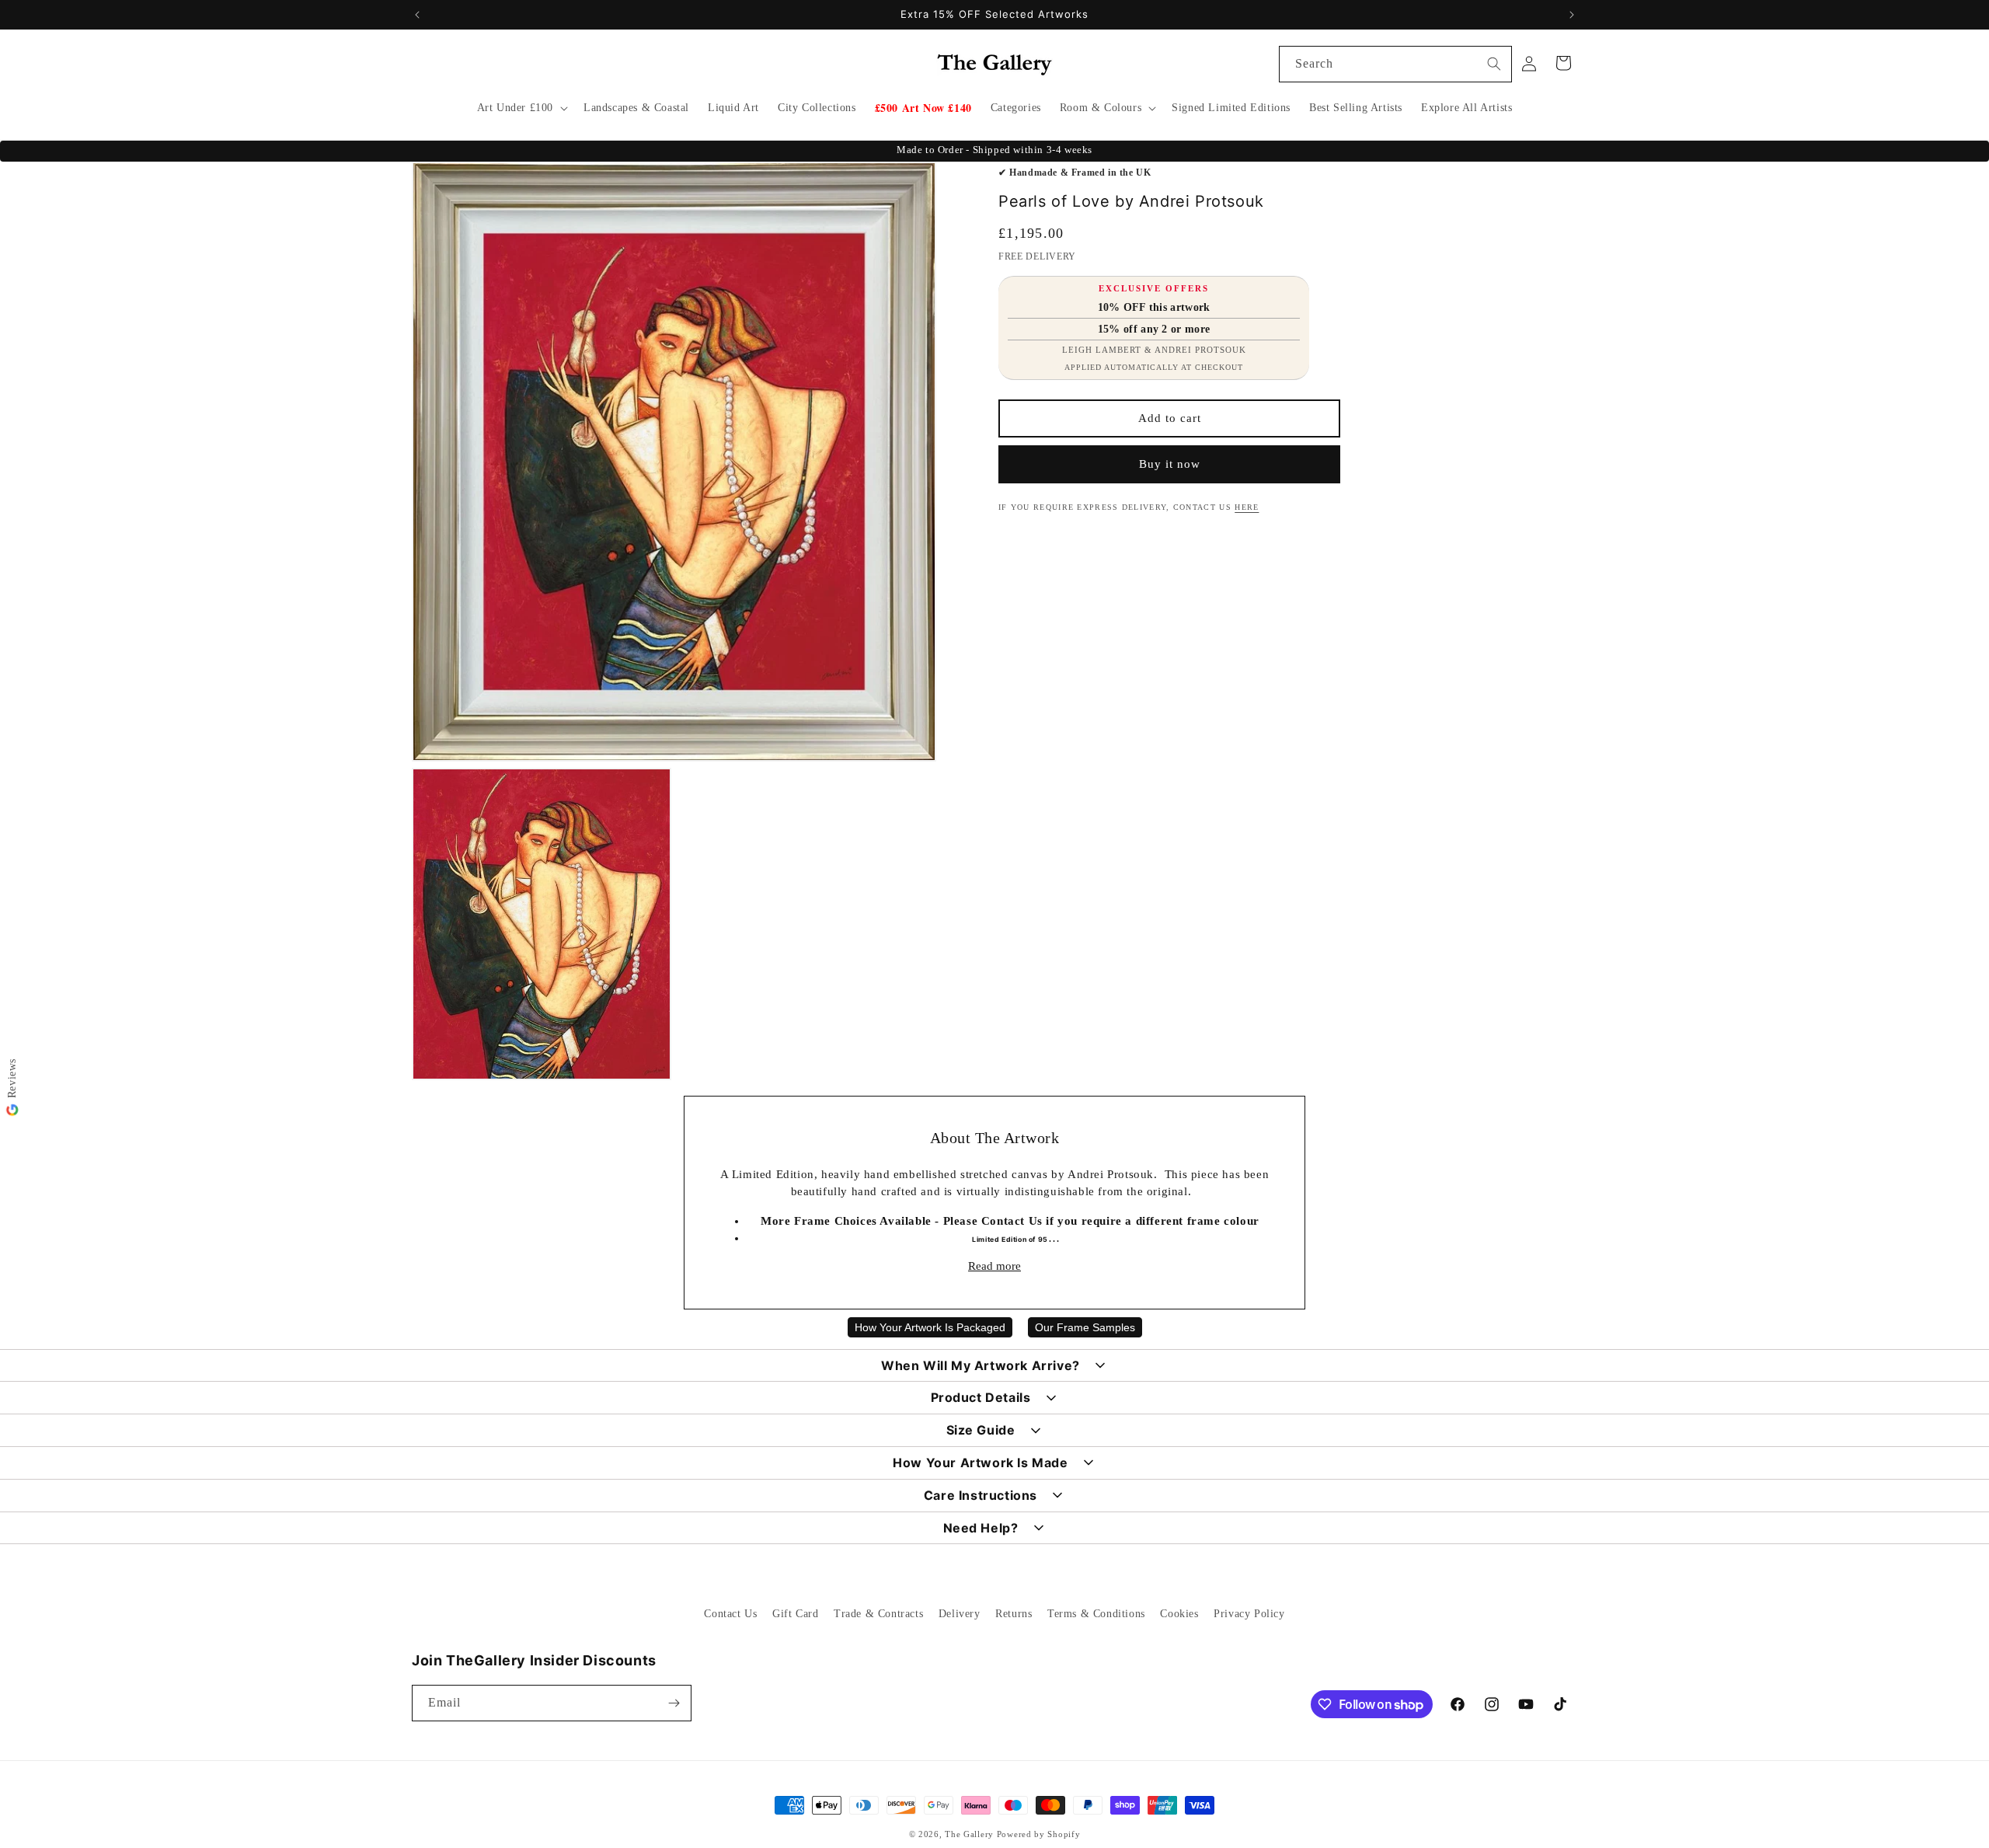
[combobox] (1395, 64)
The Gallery (969, 1834)
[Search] (1494, 64)
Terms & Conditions (1096, 1614)
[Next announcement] (1572, 15)
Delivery (960, 1614)
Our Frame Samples (1085, 1327)
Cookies (1179, 1614)
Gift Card (795, 1614)
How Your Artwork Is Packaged (930, 1327)
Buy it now (1170, 464)
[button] (521, 108)
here (1247, 507)
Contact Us (730, 1614)
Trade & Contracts (878, 1614)
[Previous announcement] (417, 15)
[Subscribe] (674, 1703)
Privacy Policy (1249, 1614)
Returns (1014, 1614)
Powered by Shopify (1039, 1834)
